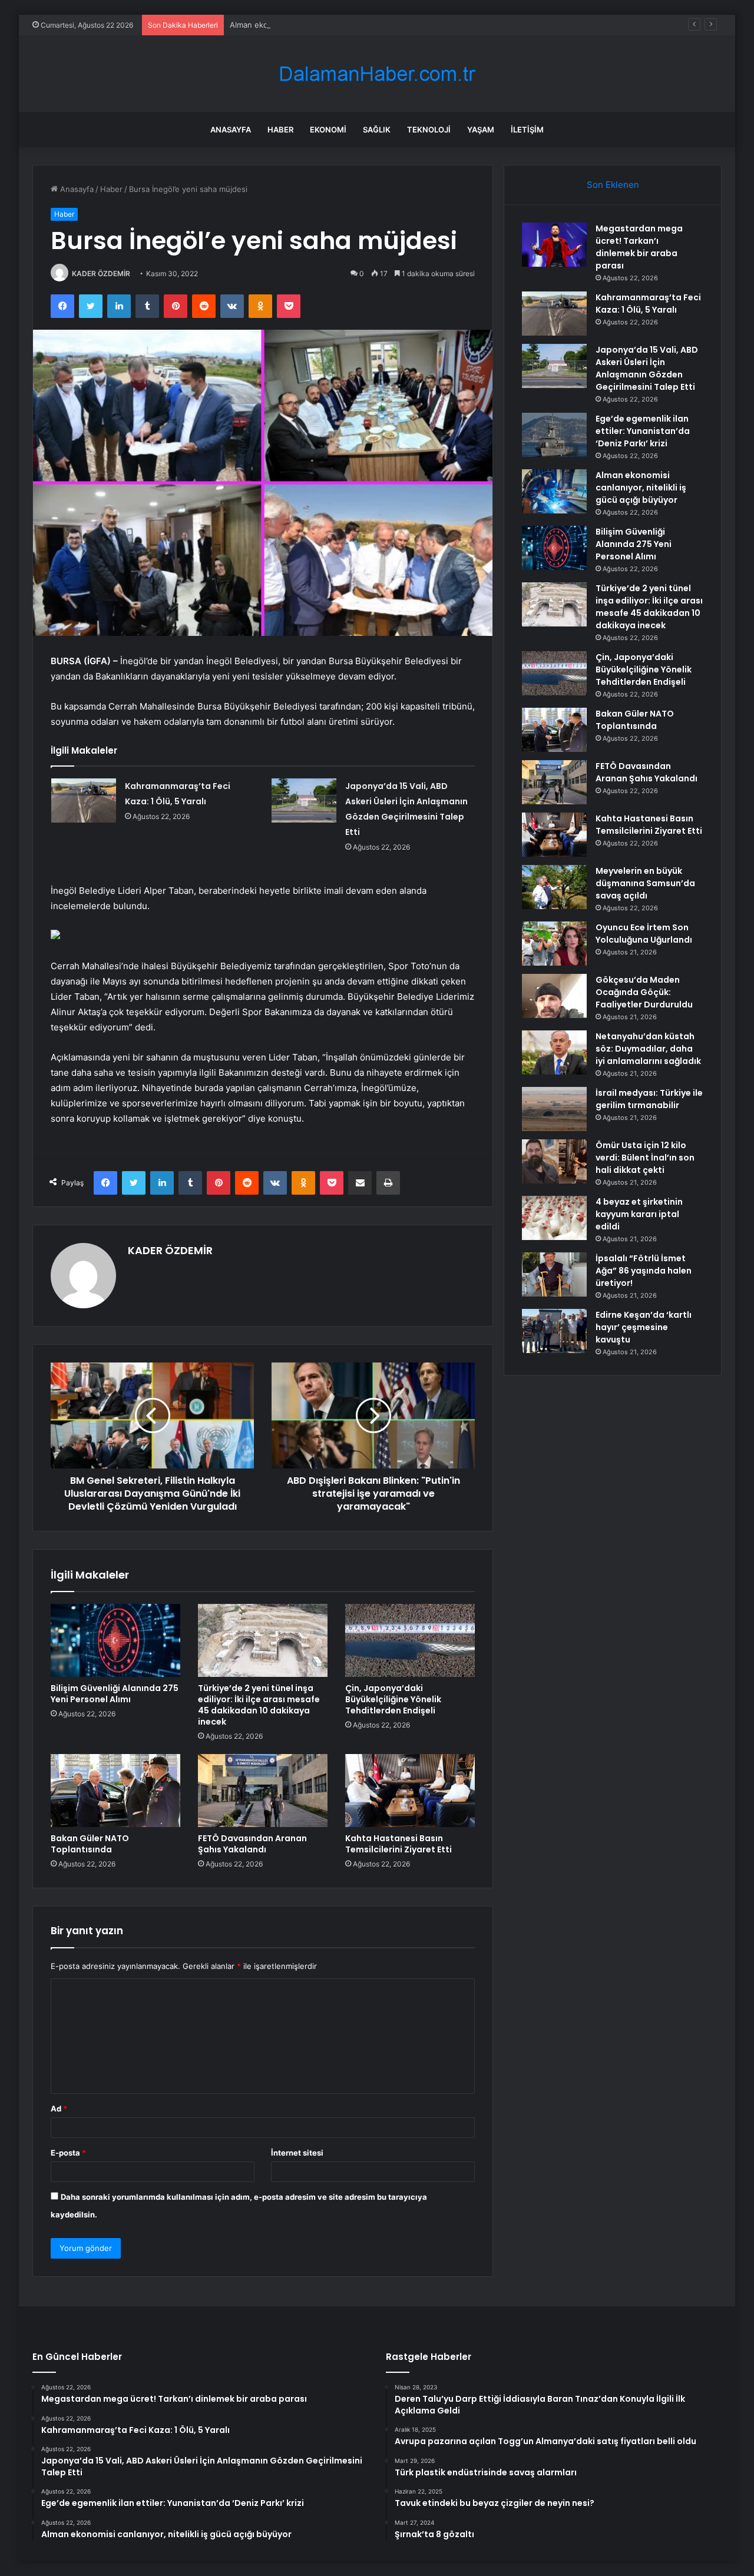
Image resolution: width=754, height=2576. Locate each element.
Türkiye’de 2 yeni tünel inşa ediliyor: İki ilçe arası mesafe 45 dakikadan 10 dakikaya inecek (259, 1705)
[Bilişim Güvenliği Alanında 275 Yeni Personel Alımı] (115, 1640)
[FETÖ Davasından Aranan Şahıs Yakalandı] (263, 1791)
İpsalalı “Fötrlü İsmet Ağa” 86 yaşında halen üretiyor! (644, 1271)
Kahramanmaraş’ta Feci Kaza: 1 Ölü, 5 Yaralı (648, 304)
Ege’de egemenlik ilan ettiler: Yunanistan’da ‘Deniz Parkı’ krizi (643, 431)
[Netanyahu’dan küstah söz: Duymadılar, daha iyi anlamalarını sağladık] (554, 1052)
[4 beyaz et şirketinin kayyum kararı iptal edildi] (554, 1218)
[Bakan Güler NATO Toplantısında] (115, 1791)
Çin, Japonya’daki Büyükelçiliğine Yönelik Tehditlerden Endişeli (393, 1699)
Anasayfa (231, 130)
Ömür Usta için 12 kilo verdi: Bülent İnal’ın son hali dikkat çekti (645, 1158)
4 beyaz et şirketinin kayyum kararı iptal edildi (639, 1214)
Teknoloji (429, 130)
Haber (280, 130)
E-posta (68, 2153)
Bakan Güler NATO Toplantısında (90, 1844)
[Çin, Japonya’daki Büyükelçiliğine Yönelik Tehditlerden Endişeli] (410, 1640)
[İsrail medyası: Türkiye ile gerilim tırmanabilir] (554, 1109)
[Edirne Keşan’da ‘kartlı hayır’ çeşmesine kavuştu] (554, 1331)
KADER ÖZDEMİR (101, 273)
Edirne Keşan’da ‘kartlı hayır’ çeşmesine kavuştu (644, 1327)
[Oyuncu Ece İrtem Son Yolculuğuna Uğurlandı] (554, 944)
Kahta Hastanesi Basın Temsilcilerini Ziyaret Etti (399, 1844)
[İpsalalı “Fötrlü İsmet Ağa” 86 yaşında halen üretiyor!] (554, 1274)
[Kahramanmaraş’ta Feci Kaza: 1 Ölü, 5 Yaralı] (84, 800)
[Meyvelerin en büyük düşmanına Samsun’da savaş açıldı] (554, 887)
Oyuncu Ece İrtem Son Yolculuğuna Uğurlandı (644, 934)
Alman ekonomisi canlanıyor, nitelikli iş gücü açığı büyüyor (335, 25)
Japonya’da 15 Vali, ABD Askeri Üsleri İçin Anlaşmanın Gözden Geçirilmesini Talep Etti (647, 368)
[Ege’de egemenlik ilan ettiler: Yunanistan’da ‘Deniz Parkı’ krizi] (554, 435)
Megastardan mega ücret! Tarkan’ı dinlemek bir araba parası (639, 247)
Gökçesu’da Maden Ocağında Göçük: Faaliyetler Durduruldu (644, 992)
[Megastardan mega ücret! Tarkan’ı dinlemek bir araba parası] (554, 245)
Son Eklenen (613, 185)
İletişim (527, 130)
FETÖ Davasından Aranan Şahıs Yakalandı (252, 1844)
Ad (59, 2108)
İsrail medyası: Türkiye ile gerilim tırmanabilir (649, 1099)
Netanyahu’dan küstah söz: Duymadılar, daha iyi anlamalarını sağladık (648, 1049)
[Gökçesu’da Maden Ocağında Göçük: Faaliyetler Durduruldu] (554, 996)
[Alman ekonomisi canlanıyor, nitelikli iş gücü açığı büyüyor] (554, 491)
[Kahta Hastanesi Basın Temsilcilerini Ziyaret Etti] (410, 1791)
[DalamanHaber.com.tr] (377, 74)
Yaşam (481, 130)
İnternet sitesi (297, 2153)
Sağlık (377, 130)
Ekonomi (328, 130)
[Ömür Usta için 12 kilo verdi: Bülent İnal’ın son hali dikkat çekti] (554, 1161)
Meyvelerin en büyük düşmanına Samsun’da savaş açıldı (645, 883)
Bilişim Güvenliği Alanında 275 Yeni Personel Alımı (115, 1694)
